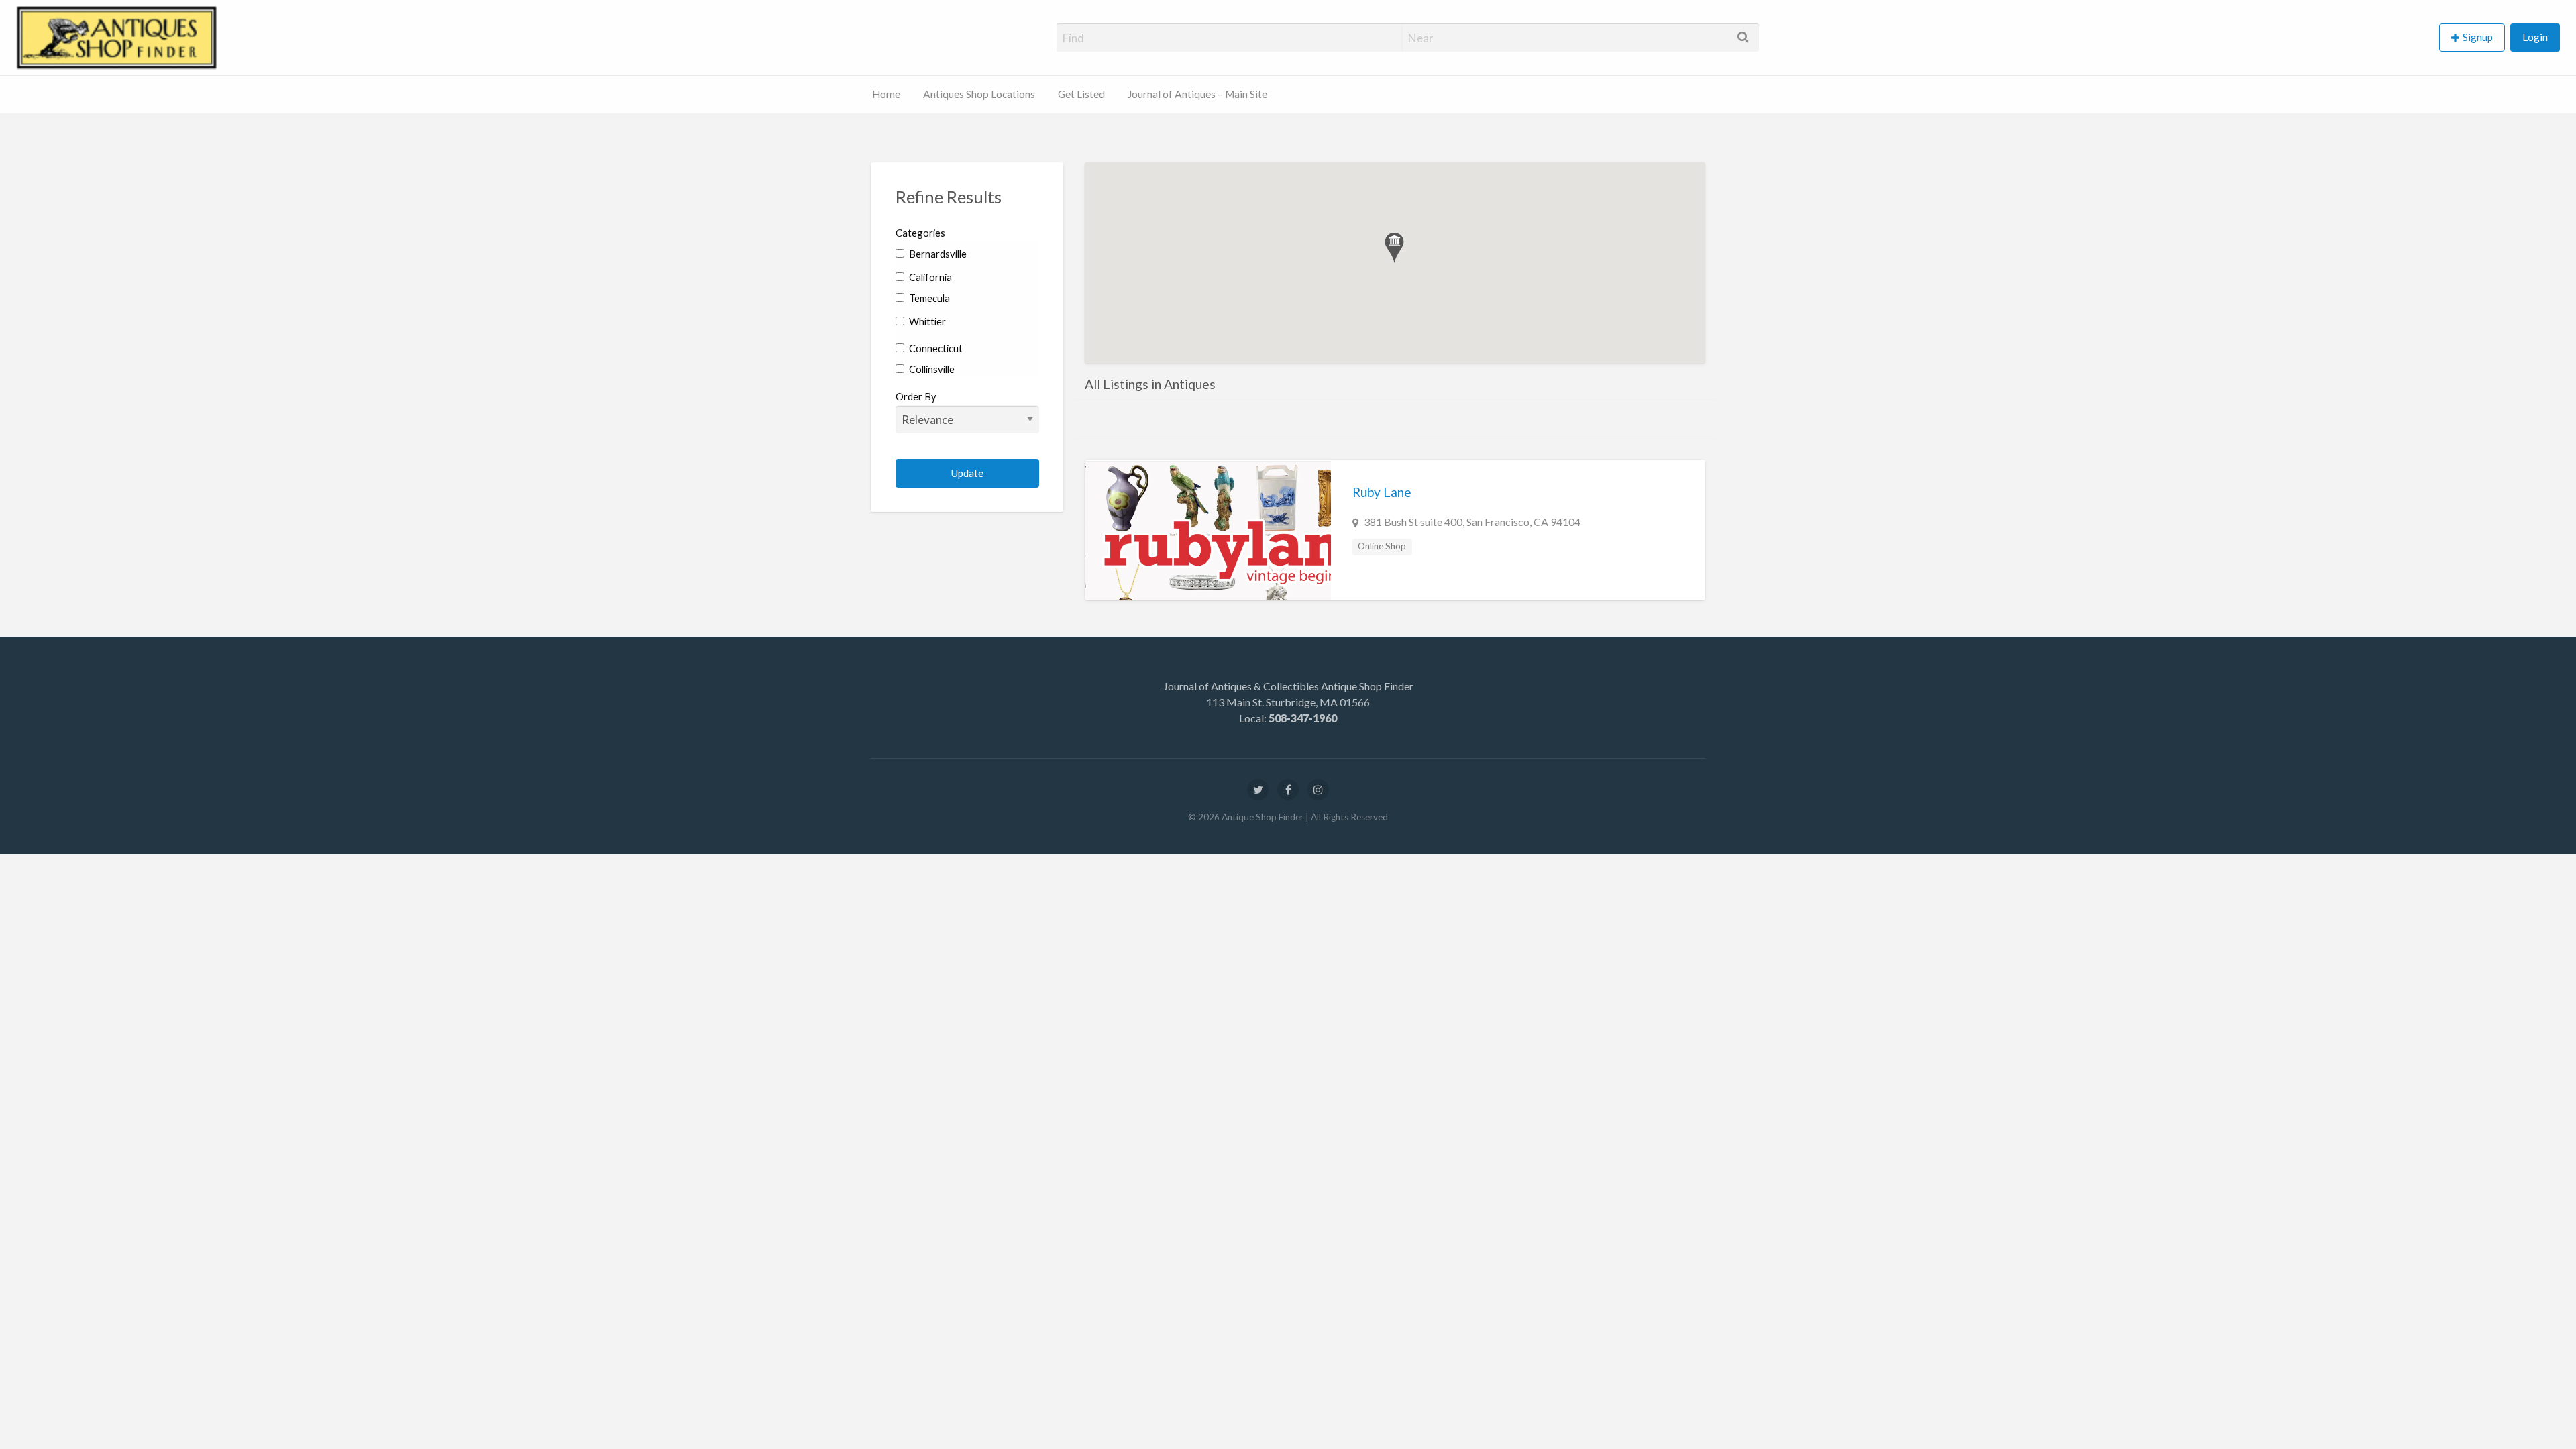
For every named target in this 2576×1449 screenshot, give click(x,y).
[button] (1394, 248)
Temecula (928, 298)
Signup (2478, 37)
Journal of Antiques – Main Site (1197, 94)
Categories (920, 233)
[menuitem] (2475, 38)
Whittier (926, 321)
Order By (916, 396)
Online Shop (1382, 546)
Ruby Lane (1382, 492)
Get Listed (1081, 94)
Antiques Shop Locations (979, 94)
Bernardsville (937, 254)
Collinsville (931, 369)
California (929, 277)
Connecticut (935, 348)
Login (2535, 37)
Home (886, 94)
